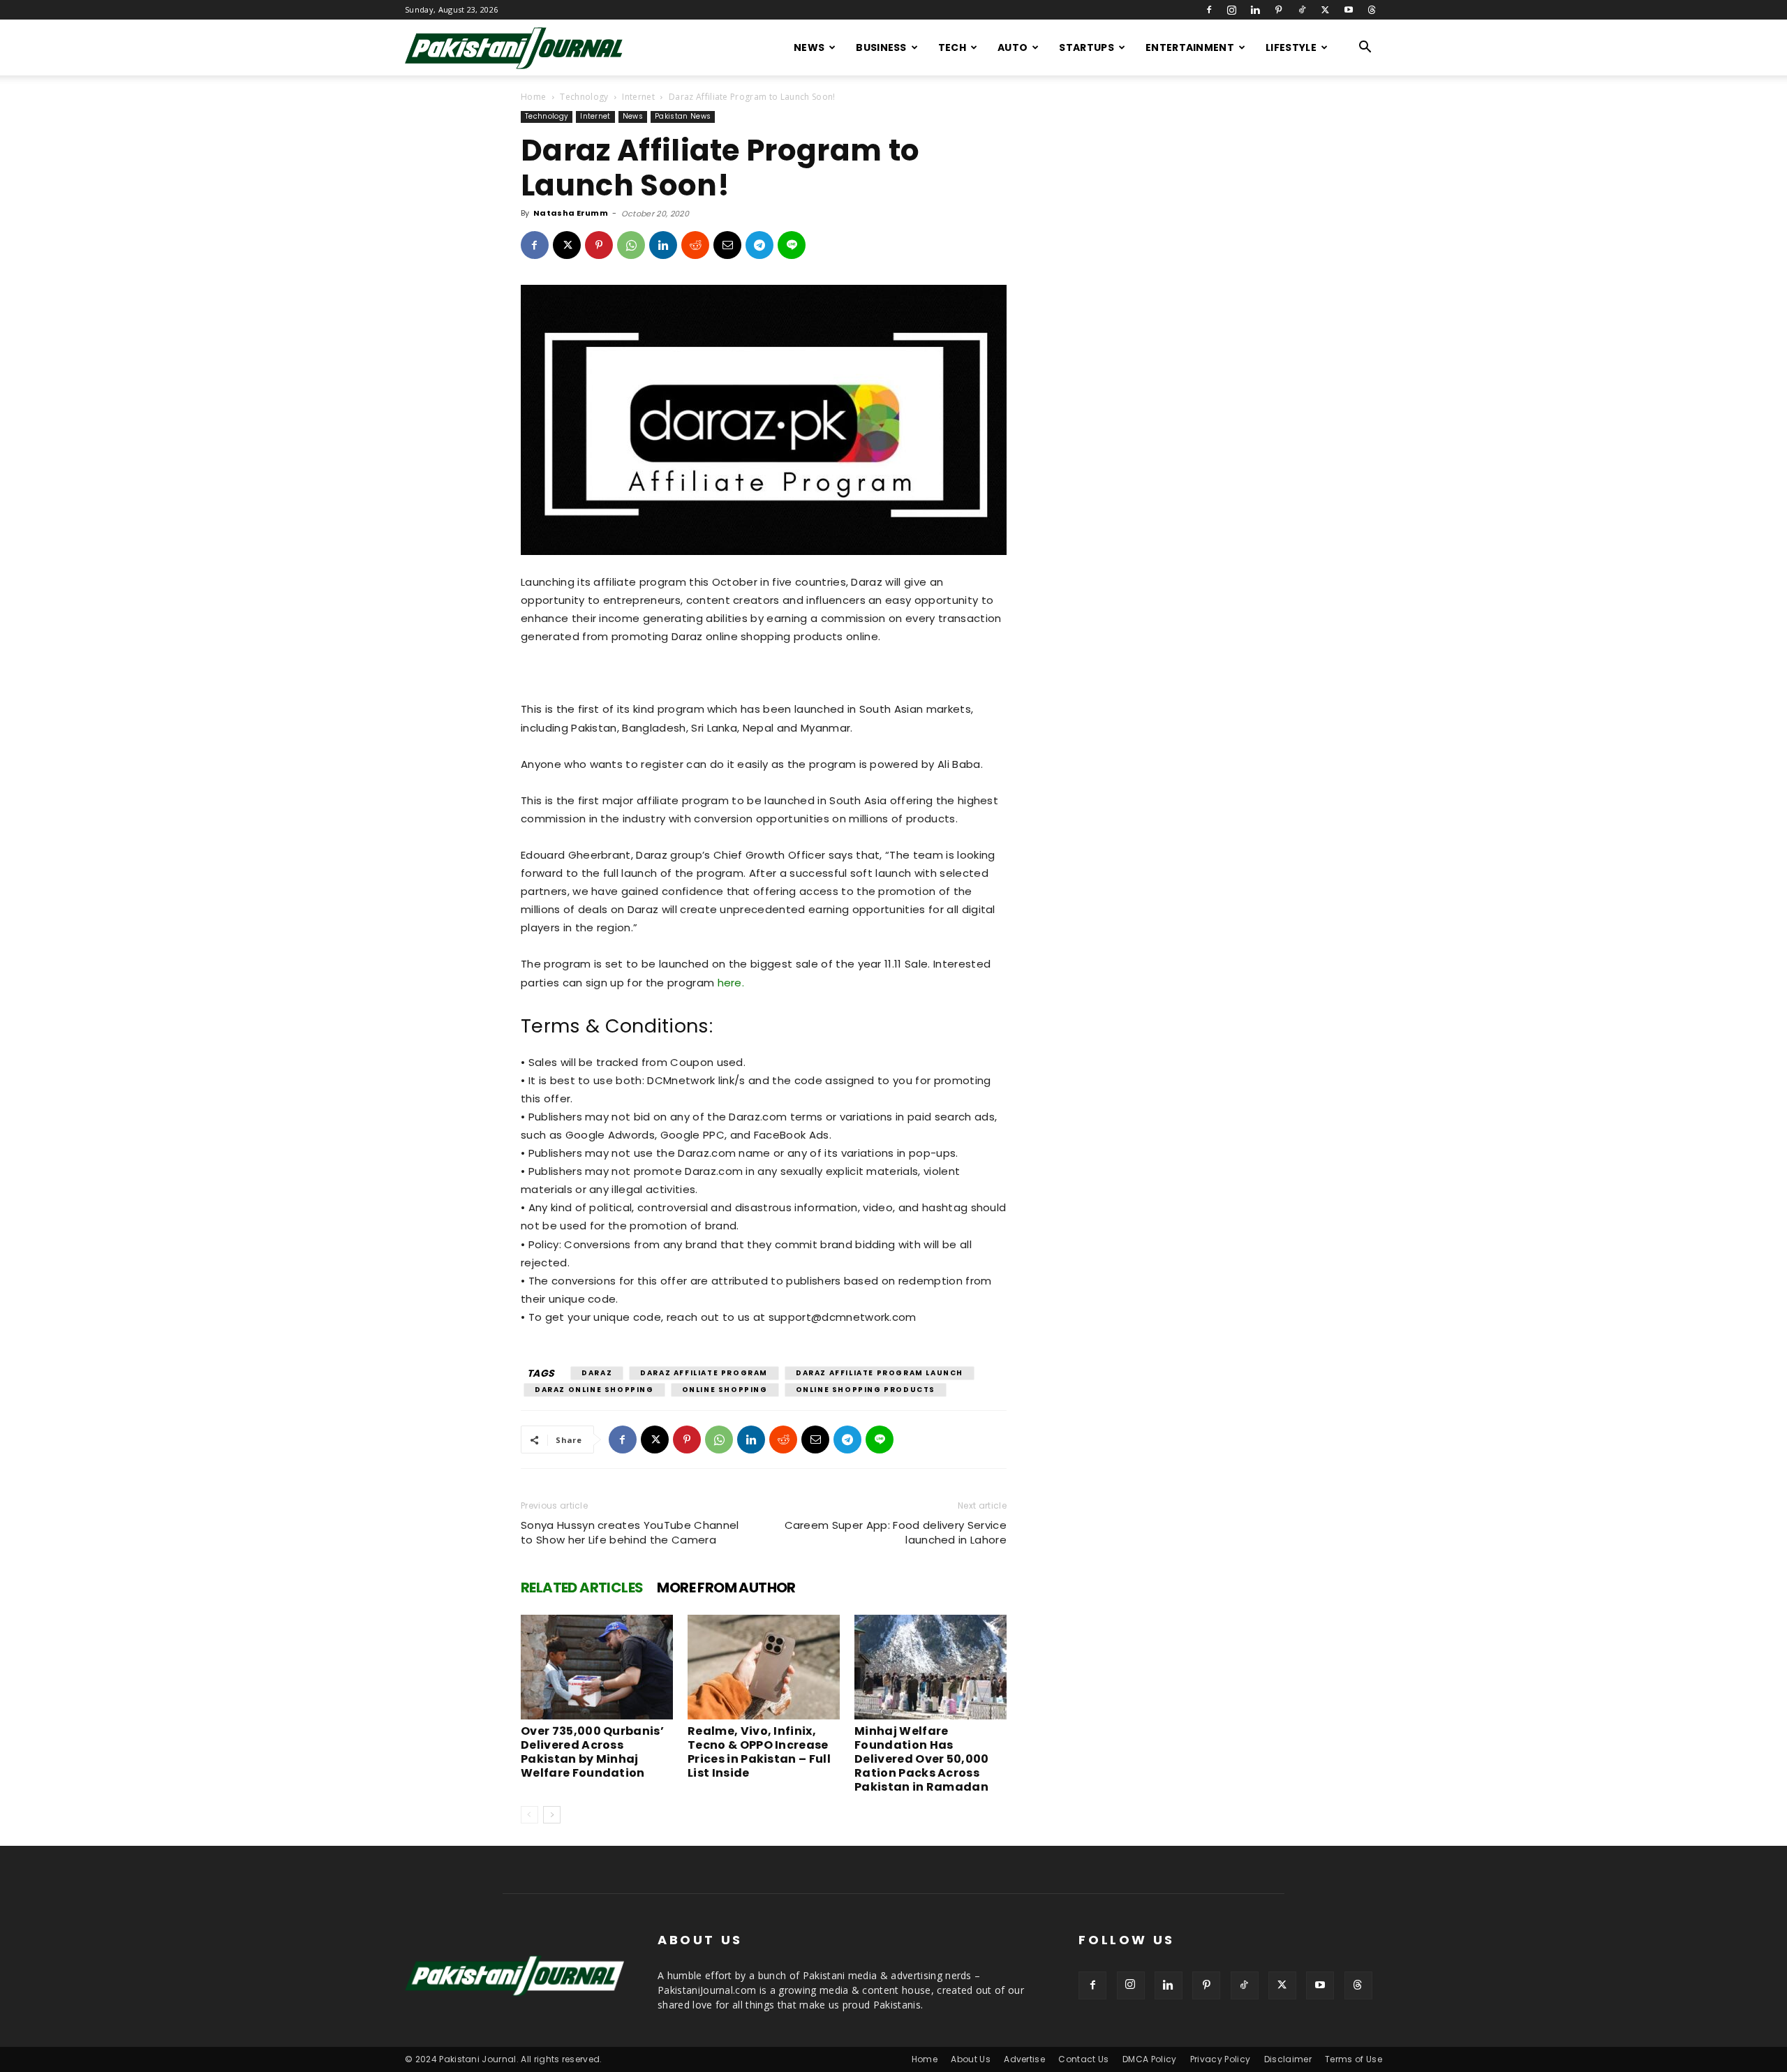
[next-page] (552, 1815)
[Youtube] (1349, 10)
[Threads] (1372, 10)
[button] (1365, 49)
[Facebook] (1209, 10)
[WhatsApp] (631, 245)
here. (729, 983)
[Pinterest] (1279, 10)
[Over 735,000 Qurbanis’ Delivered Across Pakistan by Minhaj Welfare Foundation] (597, 1667)
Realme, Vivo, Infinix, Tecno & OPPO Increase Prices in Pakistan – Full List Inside (759, 1752)
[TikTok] (1302, 10)
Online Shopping (725, 1390)
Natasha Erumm (571, 213)
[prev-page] (529, 1815)
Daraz (597, 1373)
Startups (1087, 47)
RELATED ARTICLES (582, 1588)
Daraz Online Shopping (594, 1390)
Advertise (1024, 2059)
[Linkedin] (1255, 10)
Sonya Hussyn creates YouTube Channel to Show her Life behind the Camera (630, 1532)
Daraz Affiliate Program (704, 1373)
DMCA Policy (1150, 2059)
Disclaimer (1288, 2059)
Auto (1013, 47)
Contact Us (1083, 2059)
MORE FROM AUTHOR (726, 1588)
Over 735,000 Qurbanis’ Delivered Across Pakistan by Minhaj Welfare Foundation (592, 1752)
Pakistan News (683, 116)
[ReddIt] (695, 245)
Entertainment (1190, 47)
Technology (584, 97)
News (809, 47)
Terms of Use (1354, 2059)
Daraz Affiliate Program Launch (880, 1373)
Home (533, 97)
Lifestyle (1291, 47)
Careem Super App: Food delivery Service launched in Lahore (896, 1532)
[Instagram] (1232, 10)
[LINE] (792, 245)
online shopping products (866, 1390)
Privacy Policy (1220, 2059)
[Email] (727, 245)
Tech (952, 47)
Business (881, 47)
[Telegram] (759, 245)
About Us (971, 2059)
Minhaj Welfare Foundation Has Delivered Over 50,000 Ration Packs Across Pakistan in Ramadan (922, 1759)
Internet (638, 97)
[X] (1325, 10)
